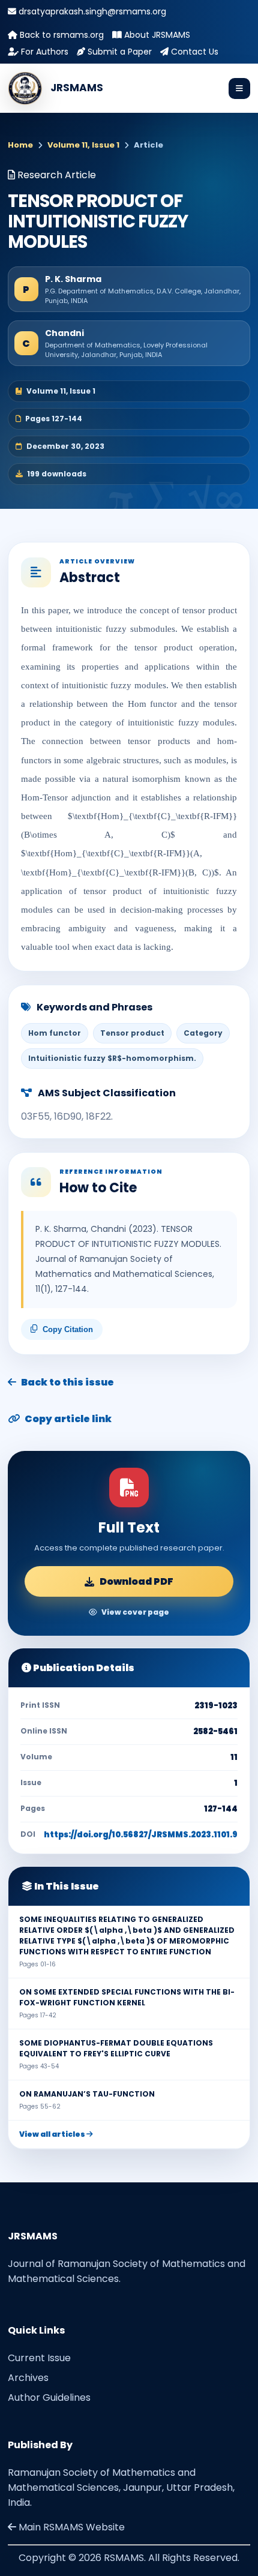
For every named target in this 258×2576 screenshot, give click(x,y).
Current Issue (39, 2358)
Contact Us (193, 52)
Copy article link (68, 1419)
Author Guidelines (49, 2397)
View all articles (53, 2134)
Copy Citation (68, 1329)
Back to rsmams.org (61, 35)
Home (20, 145)
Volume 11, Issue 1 (83, 145)
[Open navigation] (239, 89)
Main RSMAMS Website (70, 2527)
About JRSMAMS (156, 35)
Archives (28, 2378)
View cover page (135, 1612)
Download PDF (136, 1581)
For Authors (43, 52)
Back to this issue (67, 1382)
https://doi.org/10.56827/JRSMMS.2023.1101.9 (141, 1835)
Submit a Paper (118, 52)
